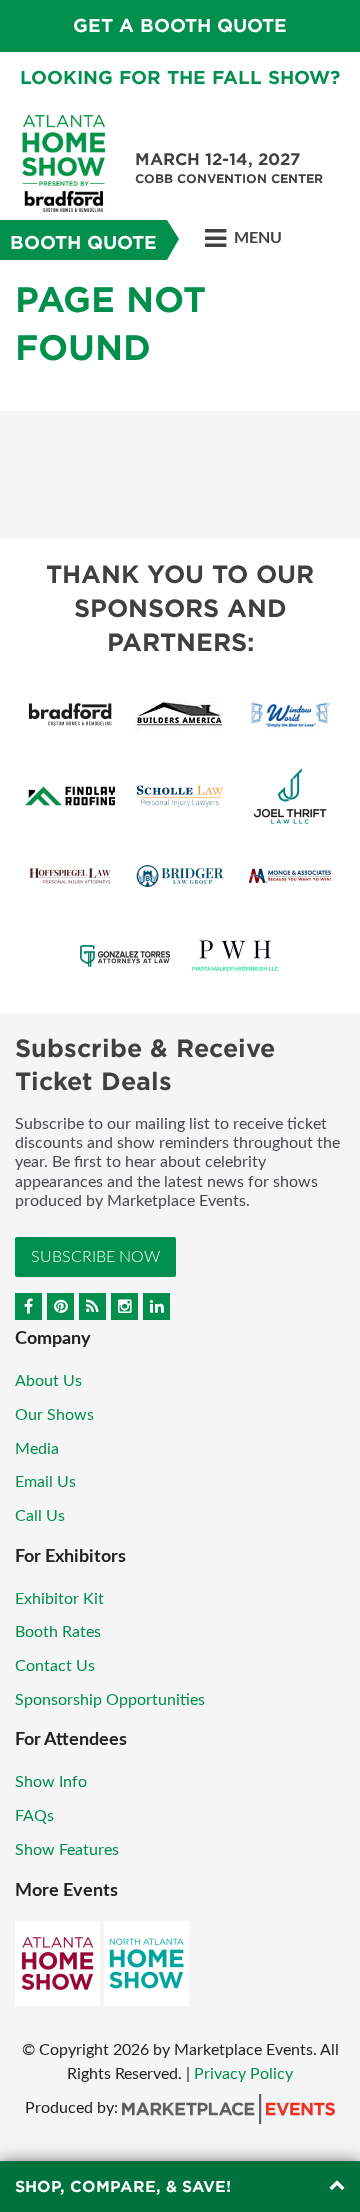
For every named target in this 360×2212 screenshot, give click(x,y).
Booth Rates (58, 1632)
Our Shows (54, 1415)
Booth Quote (83, 242)
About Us (48, 1381)
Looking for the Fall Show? (180, 77)
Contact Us (55, 1666)
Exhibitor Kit (59, 1599)
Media (37, 1449)
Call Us (40, 1516)
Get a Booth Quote (180, 25)
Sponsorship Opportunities (110, 1700)
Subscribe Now (95, 1257)
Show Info (51, 1782)
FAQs (34, 1816)
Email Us (45, 1482)
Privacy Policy (243, 2074)
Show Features (67, 1850)
